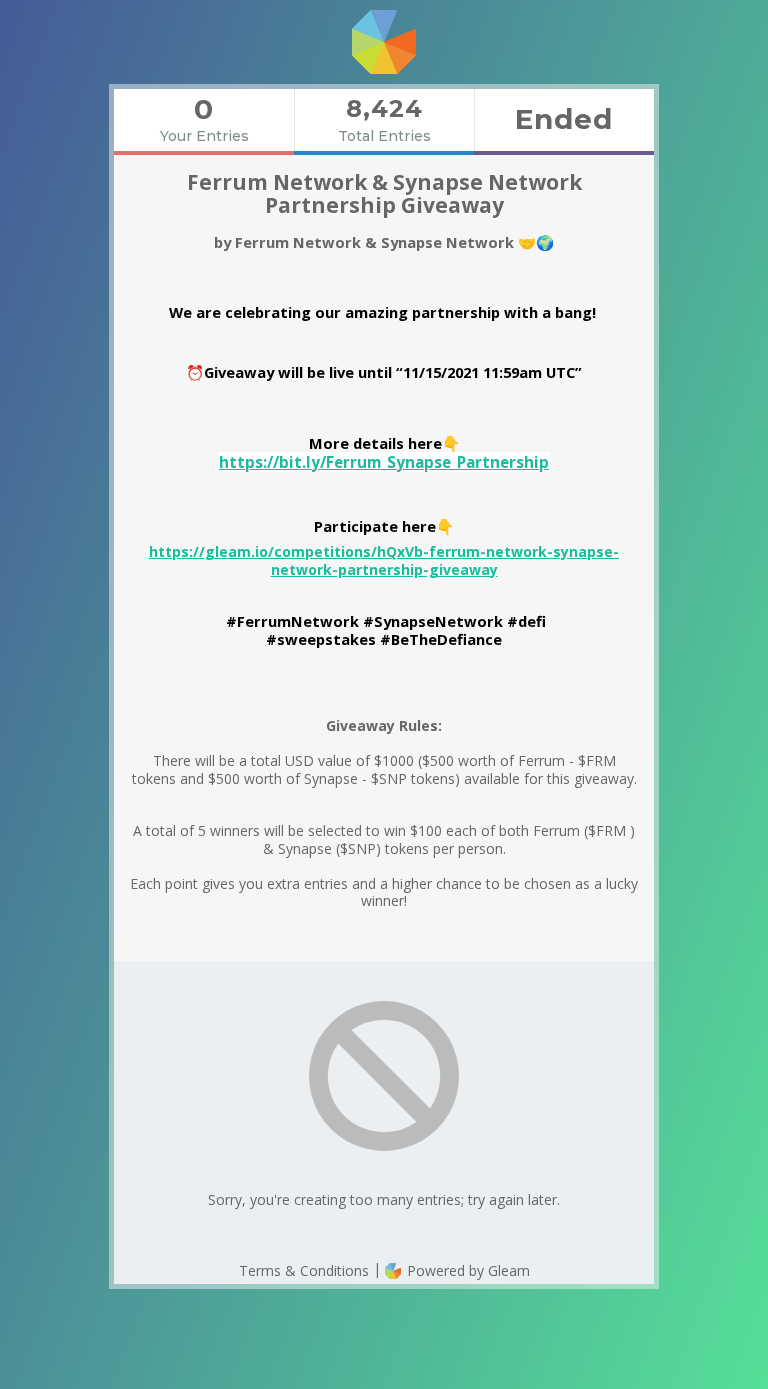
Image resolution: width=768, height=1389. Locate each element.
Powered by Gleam (466, 1270)
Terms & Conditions (304, 1270)
